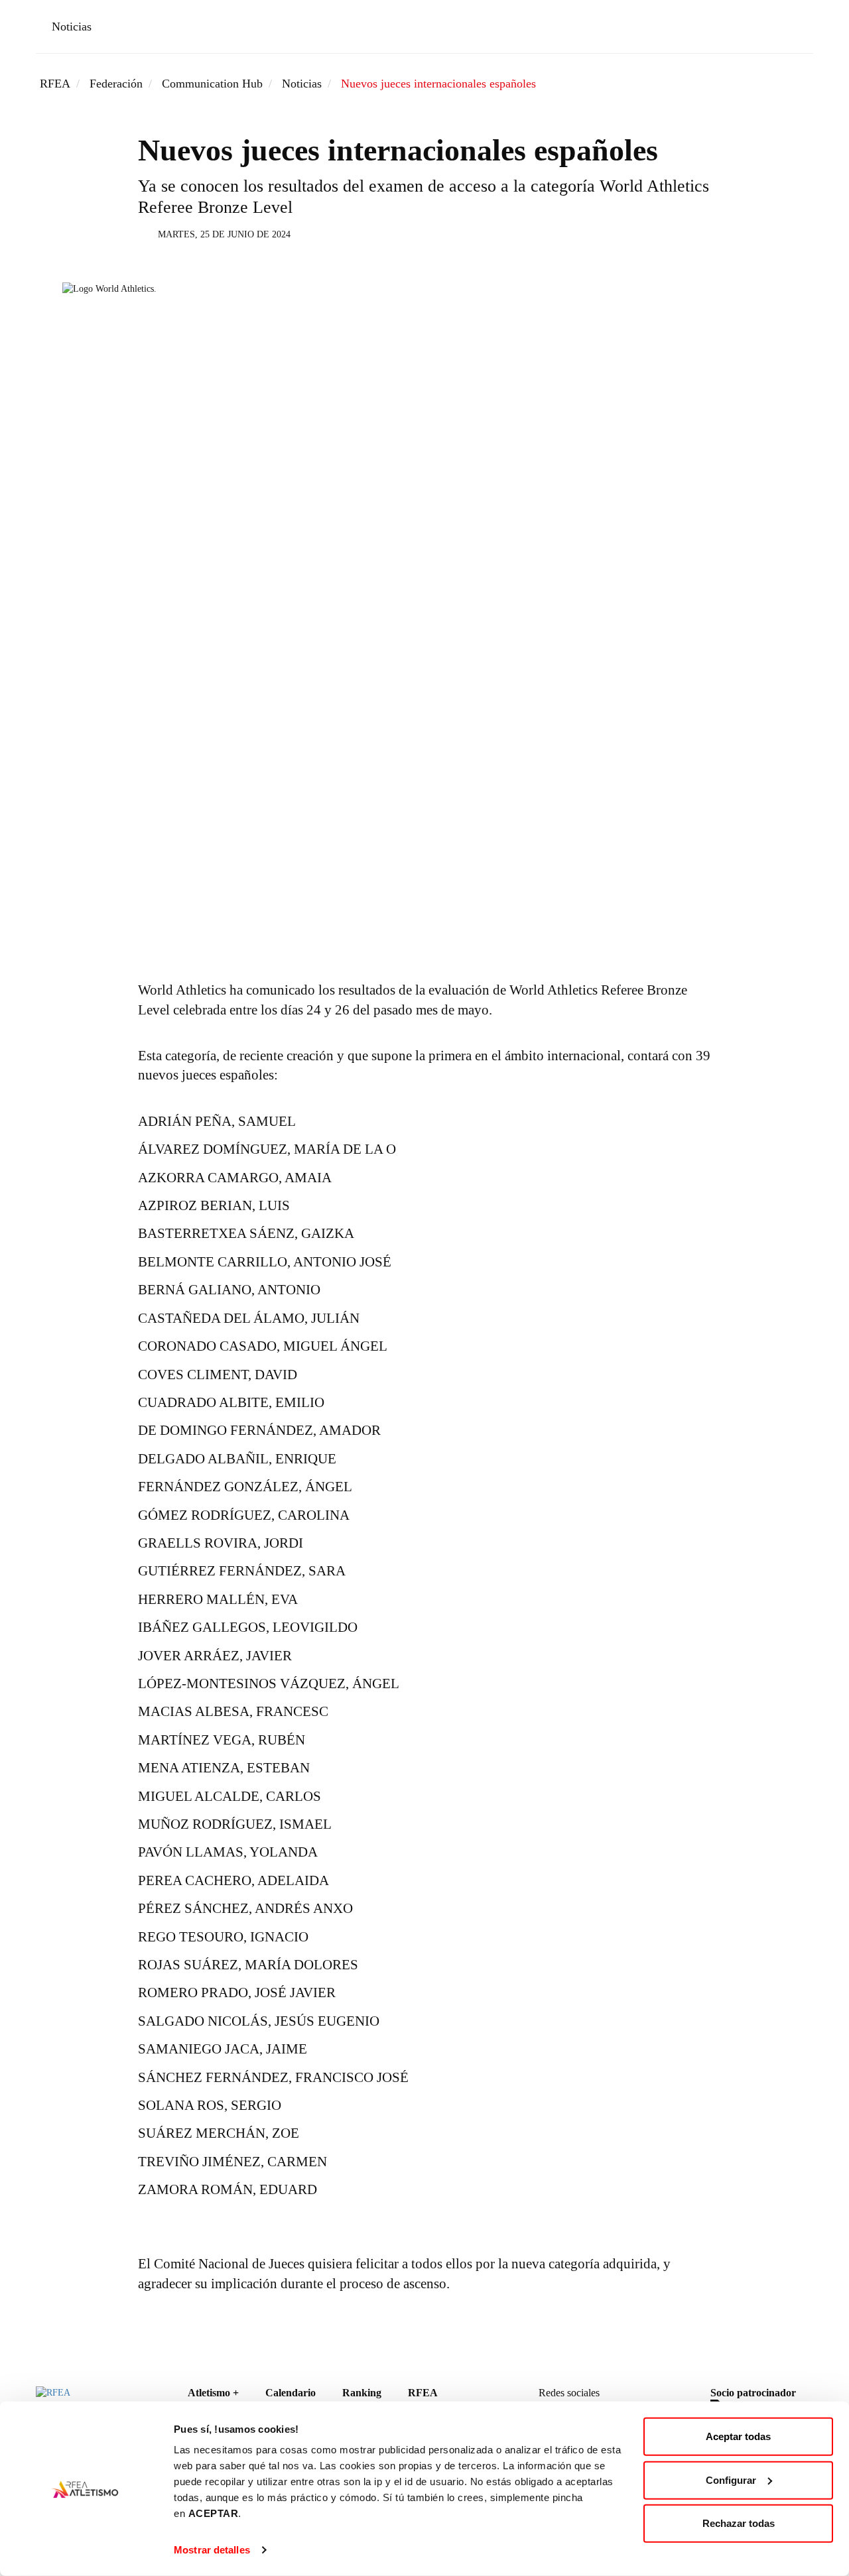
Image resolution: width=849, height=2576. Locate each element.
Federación (116, 84)
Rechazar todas (739, 2523)
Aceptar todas (738, 2436)
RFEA (55, 84)
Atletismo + (213, 2393)
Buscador (756, 29)
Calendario (291, 2393)
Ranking (362, 2393)
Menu (794, 29)
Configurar (731, 2480)
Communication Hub (212, 84)
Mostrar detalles (212, 2550)
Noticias (72, 27)
